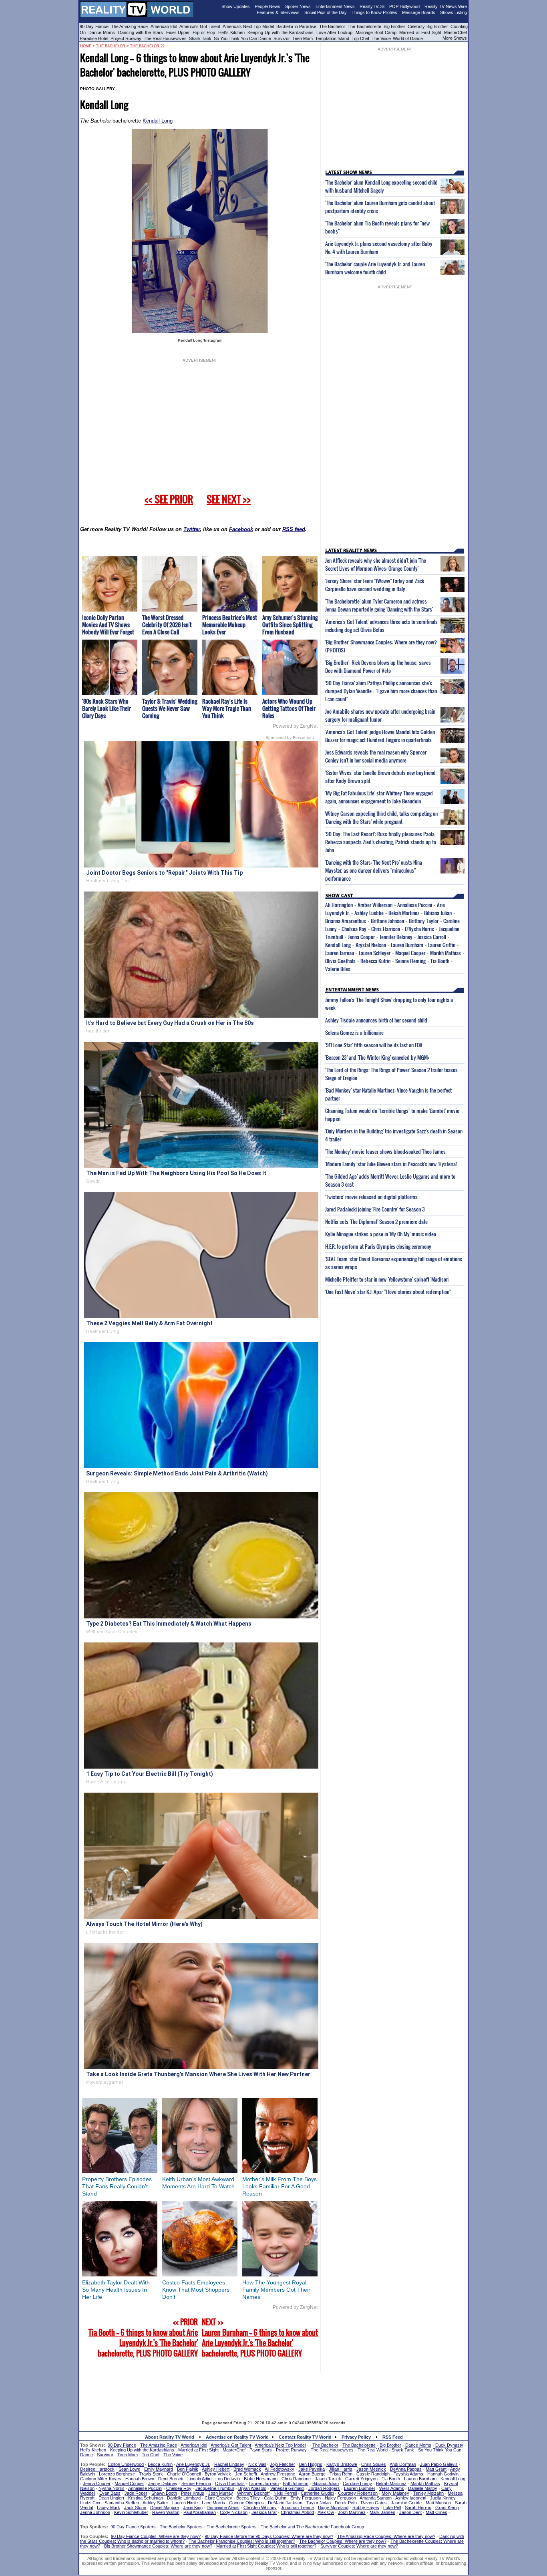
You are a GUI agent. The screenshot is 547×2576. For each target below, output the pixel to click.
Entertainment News (335, 6)
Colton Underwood (126, 2464)
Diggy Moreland (333, 2508)
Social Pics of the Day (326, 12)
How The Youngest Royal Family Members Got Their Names (276, 2290)
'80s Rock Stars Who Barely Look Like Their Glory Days (107, 708)
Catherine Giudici (317, 2493)
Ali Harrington (339, 905)
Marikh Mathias (445, 953)
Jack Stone (135, 2508)
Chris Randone (296, 2479)
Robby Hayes (366, 2508)
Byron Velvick (218, 2474)
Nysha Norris (112, 2488)
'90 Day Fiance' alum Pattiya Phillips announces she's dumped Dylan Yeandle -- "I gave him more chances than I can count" (381, 691)
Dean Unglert (111, 2498)
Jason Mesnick (371, 2469)
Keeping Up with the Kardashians (281, 32)
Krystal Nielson (371, 945)
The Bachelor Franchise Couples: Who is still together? (242, 2541)
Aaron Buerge (312, 2474)
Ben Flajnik (188, 2469)
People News (267, 6)
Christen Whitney (260, 2508)
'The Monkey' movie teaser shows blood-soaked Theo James (385, 1151)
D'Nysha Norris (419, 929)
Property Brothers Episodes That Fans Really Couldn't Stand (117, 2186)
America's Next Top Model (248, 26)
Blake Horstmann (261, 2479)
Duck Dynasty (449, 2445)
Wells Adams (392, 2488)
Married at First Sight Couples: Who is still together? (266, 2546)
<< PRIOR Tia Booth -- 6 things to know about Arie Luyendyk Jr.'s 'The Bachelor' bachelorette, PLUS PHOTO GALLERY (143, 2338)
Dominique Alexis (223, 2508)
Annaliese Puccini (415, 905)
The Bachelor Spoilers (181, 2527)
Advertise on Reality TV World (237, 2437)
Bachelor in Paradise (297, 26)
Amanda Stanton (376, 2498)
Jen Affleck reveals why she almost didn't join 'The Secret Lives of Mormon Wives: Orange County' (376, 564)
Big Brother (394, 26)
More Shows (455, 38)
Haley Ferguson (340, 2498)
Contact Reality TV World (305, 2437)
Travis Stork (151, 2474)
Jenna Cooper (361, 937)
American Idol (164, 26)
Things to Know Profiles (374, 12)
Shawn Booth (164, 2493)
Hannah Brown (140, 2479)
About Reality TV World (170, 2437)
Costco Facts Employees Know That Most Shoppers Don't (196, 2290)
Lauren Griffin (442, 945)
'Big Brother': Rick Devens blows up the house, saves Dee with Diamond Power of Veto (378, 666)
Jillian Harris (341, 2469)
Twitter (192, 529)
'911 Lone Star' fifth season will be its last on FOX (374, 1045)
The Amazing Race (130, 26)
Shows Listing (453, 12)
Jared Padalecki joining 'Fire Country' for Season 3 (375, 1209)
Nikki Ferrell (285, 2493)
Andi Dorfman (403, 2464)
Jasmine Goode (406, 2503)
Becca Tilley (248, 2498)
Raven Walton (166, 2512)
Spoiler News (298, 6)
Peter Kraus (193, 2493)
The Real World (373, 2450)
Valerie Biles (338, 969)
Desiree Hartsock (97, 2469)
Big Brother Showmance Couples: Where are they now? (158, 2546)
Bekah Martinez (404, 913)
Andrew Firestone (278, 2474)
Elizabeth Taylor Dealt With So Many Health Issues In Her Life (116, 2290)
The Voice (382, 38)
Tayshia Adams (408, 2474)
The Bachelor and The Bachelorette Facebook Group (312, 2527)
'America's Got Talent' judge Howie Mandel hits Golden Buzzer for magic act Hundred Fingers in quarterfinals (380, 736)
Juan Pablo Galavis (439, 2464)
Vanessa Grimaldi (287, 2488)
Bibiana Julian (438, 913)
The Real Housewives (165, 38)
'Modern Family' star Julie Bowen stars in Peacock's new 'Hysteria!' (391, 1164)
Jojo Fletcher (283, 2464)
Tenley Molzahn (428, 2493)
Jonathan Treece (297, 2508)
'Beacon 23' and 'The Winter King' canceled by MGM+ (377, 1057)
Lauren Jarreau (340, 953)
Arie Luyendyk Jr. (193, 2464)
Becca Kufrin (160, 2464)
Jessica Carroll (432, 937)
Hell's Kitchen (231, 32)
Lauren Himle (185, 2503)
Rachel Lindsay (229, 2464)
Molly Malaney (395, 2493)
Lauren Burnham (407, 945)
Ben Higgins (311, 2464)
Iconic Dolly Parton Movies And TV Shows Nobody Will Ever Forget (108, 625)
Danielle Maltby (423, 2488)
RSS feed (294, 529)
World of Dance (408, 38)
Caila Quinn (275, 2498)
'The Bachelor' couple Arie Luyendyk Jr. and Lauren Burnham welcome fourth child (375, 268)
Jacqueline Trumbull (215, 2488)
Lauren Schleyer (375, 953)
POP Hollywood (404, 6)
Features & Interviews (278, 12)
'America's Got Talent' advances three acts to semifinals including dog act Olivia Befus (381, 626)
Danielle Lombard (184, 2498)
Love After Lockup (334, 32)
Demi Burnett (171, 2479)
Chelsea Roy (354, 929)
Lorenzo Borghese (117, 2474)
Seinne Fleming (410, 961)
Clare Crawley (218, 2498)
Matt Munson (438, 2503)
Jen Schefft (246, 2474)
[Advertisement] (273, 2391)
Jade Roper (136, 2493)
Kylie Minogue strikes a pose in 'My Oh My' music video (381, 1234)
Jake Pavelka (312, 2469)
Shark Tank (200, 38)
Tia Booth (440, 961)
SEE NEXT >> (229, 499)
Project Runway (126, 38)
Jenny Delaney (163, 2483)
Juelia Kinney (443, 2498)
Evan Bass (110, 2493)
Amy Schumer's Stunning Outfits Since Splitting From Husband (290, 625)
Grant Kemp (447, 2508)
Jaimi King (193, 2508)
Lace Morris (213, 2503)
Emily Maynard (159, 2469)
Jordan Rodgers (324, 2488)
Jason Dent (410, 2512)
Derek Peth (346, 2503)
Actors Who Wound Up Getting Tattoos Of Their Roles (289, 708)
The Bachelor (332, 26)
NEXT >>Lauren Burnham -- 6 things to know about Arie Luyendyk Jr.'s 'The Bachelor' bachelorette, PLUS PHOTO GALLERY (260, 2338)
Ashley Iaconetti (411, 2498)
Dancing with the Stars (141, 32)
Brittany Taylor (424, 921)
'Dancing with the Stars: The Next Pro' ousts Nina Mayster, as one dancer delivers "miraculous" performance (374, 870)
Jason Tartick (328, 2479)
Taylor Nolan (319, 2503)
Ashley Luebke (369, 913)
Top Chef (360, 38)
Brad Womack (247, 2469)
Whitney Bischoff (253, 2493)
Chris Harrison (386, 929)
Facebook (241, 529)
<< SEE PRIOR (169, 499)
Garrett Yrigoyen (361, 2479)
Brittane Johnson (387, 921)
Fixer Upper (178, 32)
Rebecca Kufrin (375, 961)
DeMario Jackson (285, 2503)
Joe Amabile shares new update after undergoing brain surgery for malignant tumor (380, 715)
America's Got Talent (200, 26)
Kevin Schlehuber (131, 2512)
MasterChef (455, 32)
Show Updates (236, 6)
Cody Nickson (234, 2512)
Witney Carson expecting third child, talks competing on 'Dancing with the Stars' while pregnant (381, 817)
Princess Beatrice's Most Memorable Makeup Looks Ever (230, 625)
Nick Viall (257, 2464)
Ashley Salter (155, 2503)
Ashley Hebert (216, 2469)
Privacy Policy (356, 2437)
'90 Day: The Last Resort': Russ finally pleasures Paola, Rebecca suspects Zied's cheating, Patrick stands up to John (381, 842)
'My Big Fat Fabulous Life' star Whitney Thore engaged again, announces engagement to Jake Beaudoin (379, 797)
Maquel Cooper (410, 953)
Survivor (282, 38)
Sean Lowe (129, 2469)
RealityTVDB (372, 6)
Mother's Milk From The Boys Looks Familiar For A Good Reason (280, 2186)
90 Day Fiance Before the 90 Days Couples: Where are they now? (269, 2536)
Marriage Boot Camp (376, 32)
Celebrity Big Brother (428, 26)
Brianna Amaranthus (346, 921)
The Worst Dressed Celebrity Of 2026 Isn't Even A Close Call (167, 625)
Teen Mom (303, 38)
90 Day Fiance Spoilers (133, 2527)
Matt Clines (436, 2512)
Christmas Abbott (297, 2512)
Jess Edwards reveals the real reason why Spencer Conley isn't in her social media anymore (376, 756)
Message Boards (419, 12)
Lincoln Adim (199, 2479)
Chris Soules (374, 2464)
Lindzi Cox (90, 2503)
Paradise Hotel (94, 38)
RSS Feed (393, 2437)
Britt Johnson (296, 2483)
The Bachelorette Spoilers (232, 2527)
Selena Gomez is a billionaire (354, 1032)
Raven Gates (374, 2503)
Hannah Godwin (443, 2474)
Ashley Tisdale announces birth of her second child (376, 1020)
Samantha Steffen (122, 2503)
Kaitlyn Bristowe (342, 2464)
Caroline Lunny (357, 2483)
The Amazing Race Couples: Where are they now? (386, 2536)
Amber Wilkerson (375, 905)
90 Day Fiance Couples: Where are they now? (156, 2536)
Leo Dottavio (228, 2479)
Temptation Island (332, 38)
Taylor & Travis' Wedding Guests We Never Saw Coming (170, 708)
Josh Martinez (352, 2512)
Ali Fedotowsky (280, 2469)
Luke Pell (392, 2508)
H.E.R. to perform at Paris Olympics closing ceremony (378, 1246)
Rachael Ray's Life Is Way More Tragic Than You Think (227, 708)
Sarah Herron (418, 2508)
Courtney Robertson (358, 2493)
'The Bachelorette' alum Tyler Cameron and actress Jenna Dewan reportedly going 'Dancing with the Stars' (379, 605)
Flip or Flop (204, 32)
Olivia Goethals (340, 961)
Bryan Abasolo (252, 2488)
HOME (86, 46)
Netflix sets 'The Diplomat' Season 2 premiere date (376, 1222)
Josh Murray (221, 2493)
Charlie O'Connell (184, 2474)
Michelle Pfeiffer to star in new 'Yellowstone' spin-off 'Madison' (387, 1279)
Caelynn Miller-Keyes (101, 2479)
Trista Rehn (341, 2474)
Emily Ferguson (306, 2498)
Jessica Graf (264, 2512)
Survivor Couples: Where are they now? (359, 2546)
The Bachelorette (364, 26)
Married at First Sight (420, 32)
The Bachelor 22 (147, 46)
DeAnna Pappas (406, 2469)
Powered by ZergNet (295, 726)
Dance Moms (102, 32)
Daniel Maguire (165, 2508)
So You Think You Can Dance (242, 38)
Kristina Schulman (146, 2498)
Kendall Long (158, 121)
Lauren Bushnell (360, 2488)
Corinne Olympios (246, 2503)
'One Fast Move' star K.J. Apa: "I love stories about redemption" (388, 1292)
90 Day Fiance (94, 26)
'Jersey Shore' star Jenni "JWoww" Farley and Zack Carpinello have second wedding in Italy (375, 585)
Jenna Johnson (95, 2512)
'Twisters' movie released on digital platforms (371, 1197)
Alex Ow (326, 2512)
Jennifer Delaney (396, 937)
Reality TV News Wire (446, 6)
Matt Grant (436, 2469)
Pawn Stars (261, 2450)
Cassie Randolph (373, 2474)
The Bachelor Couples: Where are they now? (343, 2541)
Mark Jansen (382, 2512)
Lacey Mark (109, 2508)
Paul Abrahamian (200, 2512)
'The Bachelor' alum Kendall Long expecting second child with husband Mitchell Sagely (381, 186)
